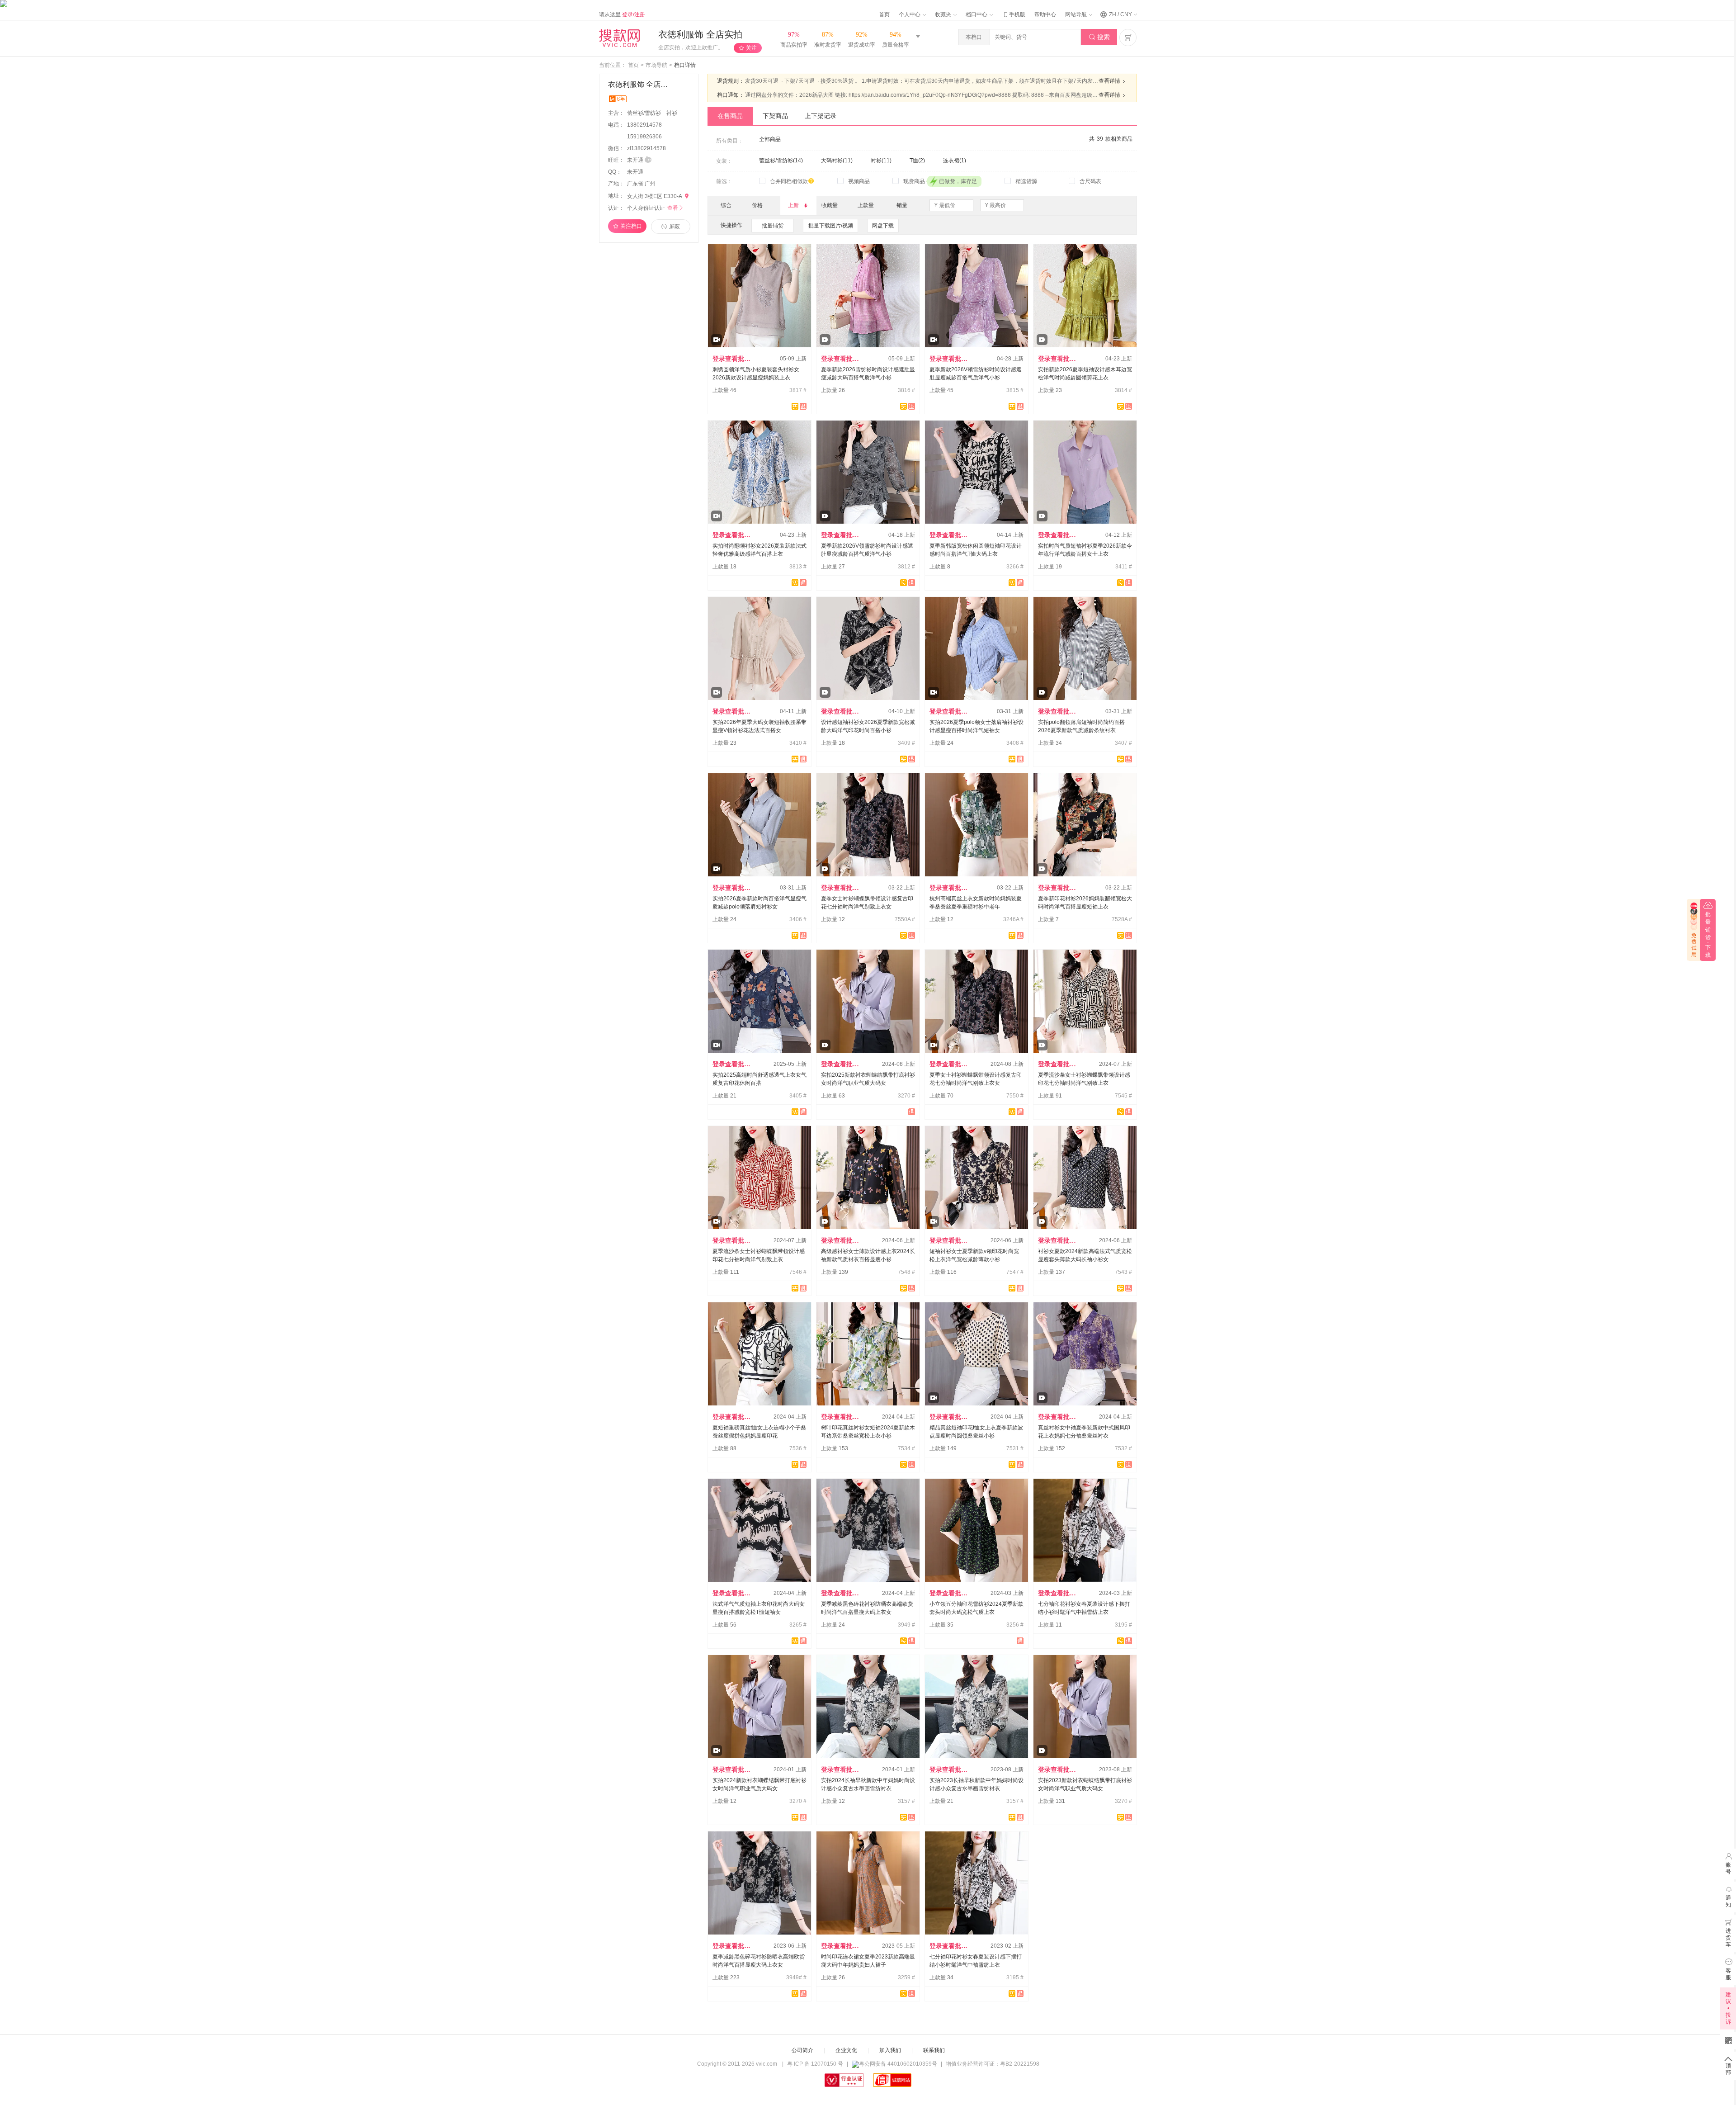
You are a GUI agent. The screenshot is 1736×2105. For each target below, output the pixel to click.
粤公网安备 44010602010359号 (898, 2064)
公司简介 (802, 2050)
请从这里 (622, 14)
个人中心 (910, 14)
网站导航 (1077, 14)
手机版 (1014, 14)
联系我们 (934, 2050)
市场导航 (656, 65)
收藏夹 (944, 14)
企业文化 (846, 2050)
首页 (884, 14)
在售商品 (730, 116)
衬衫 (672, 113)
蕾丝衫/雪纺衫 (645, 113)
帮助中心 (1045, 14)
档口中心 (977, 14)
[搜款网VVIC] (619, 38)
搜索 (1099, 37)
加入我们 (890, 2050)
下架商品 (775, 116)
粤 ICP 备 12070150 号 (815, 2064)
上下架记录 (821, 116)
